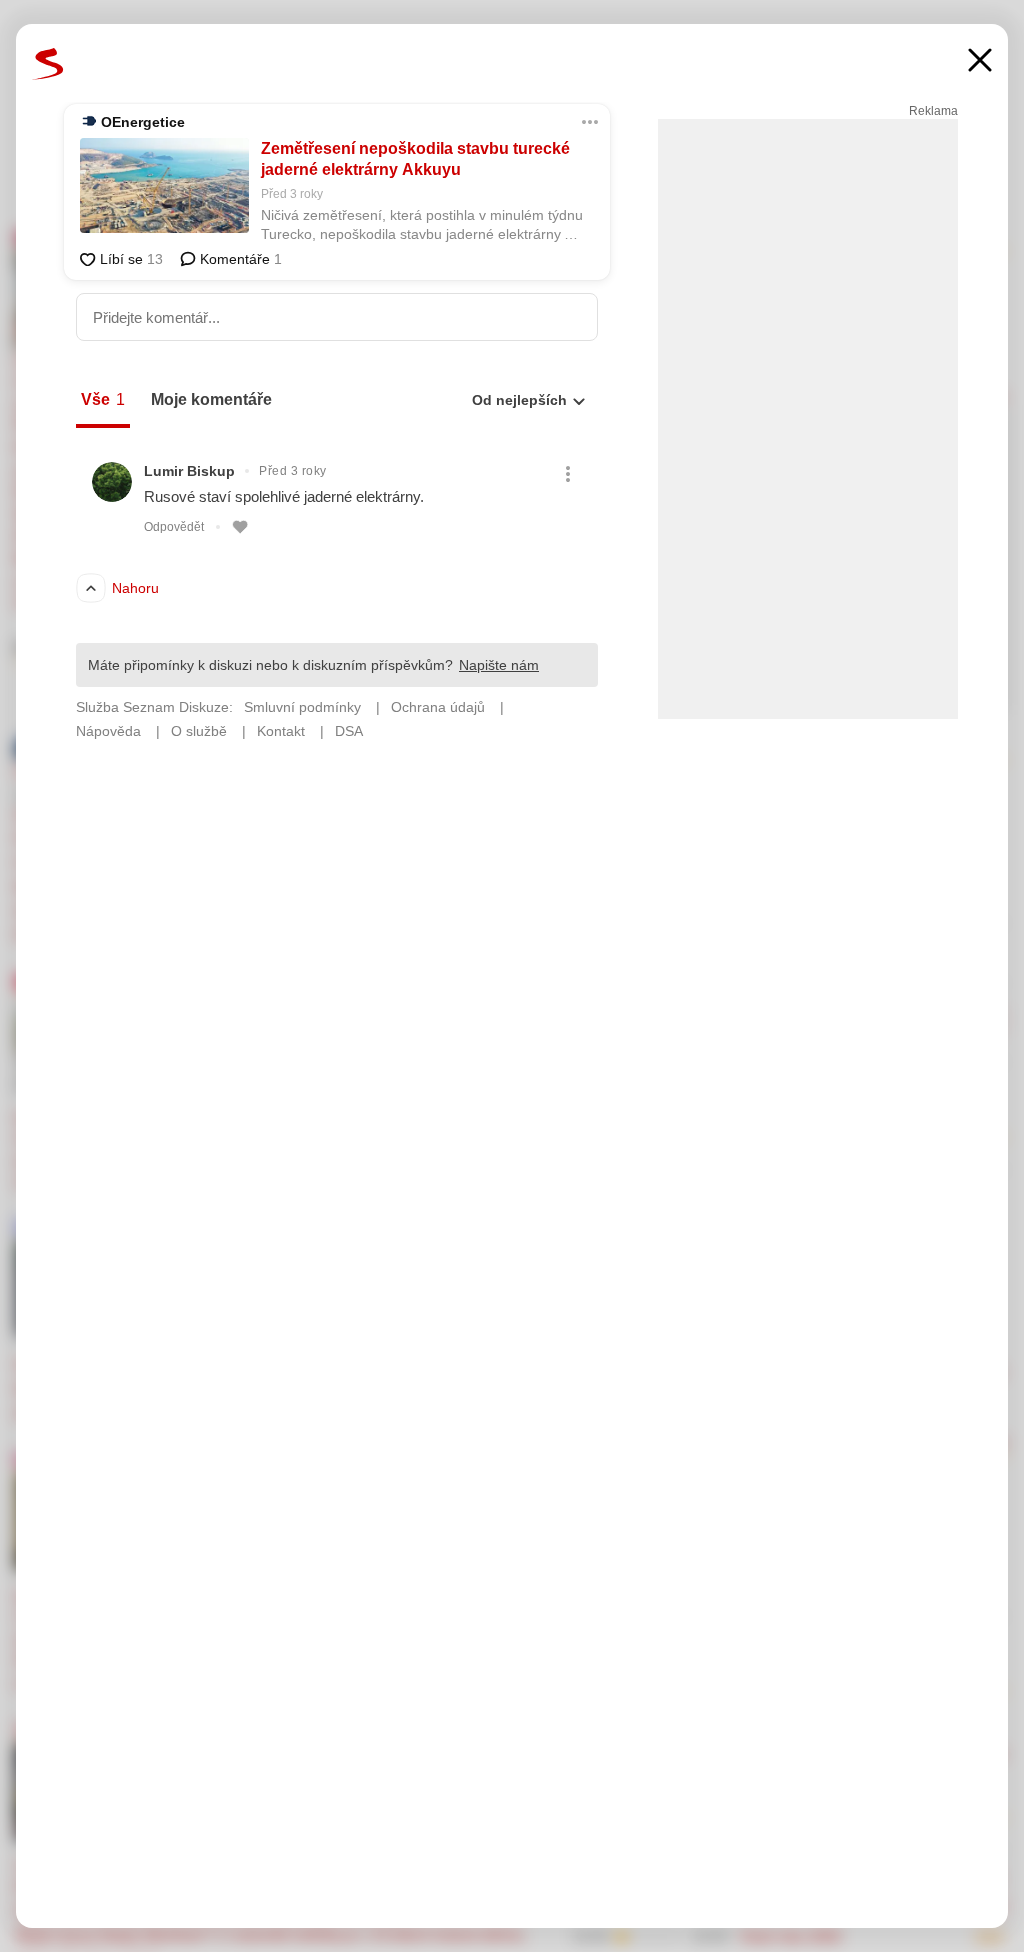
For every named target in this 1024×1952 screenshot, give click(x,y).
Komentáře (239, 259)
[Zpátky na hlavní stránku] (48, 64)
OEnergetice (143, 122)
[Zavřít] (980, 62)
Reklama (933, 111)
